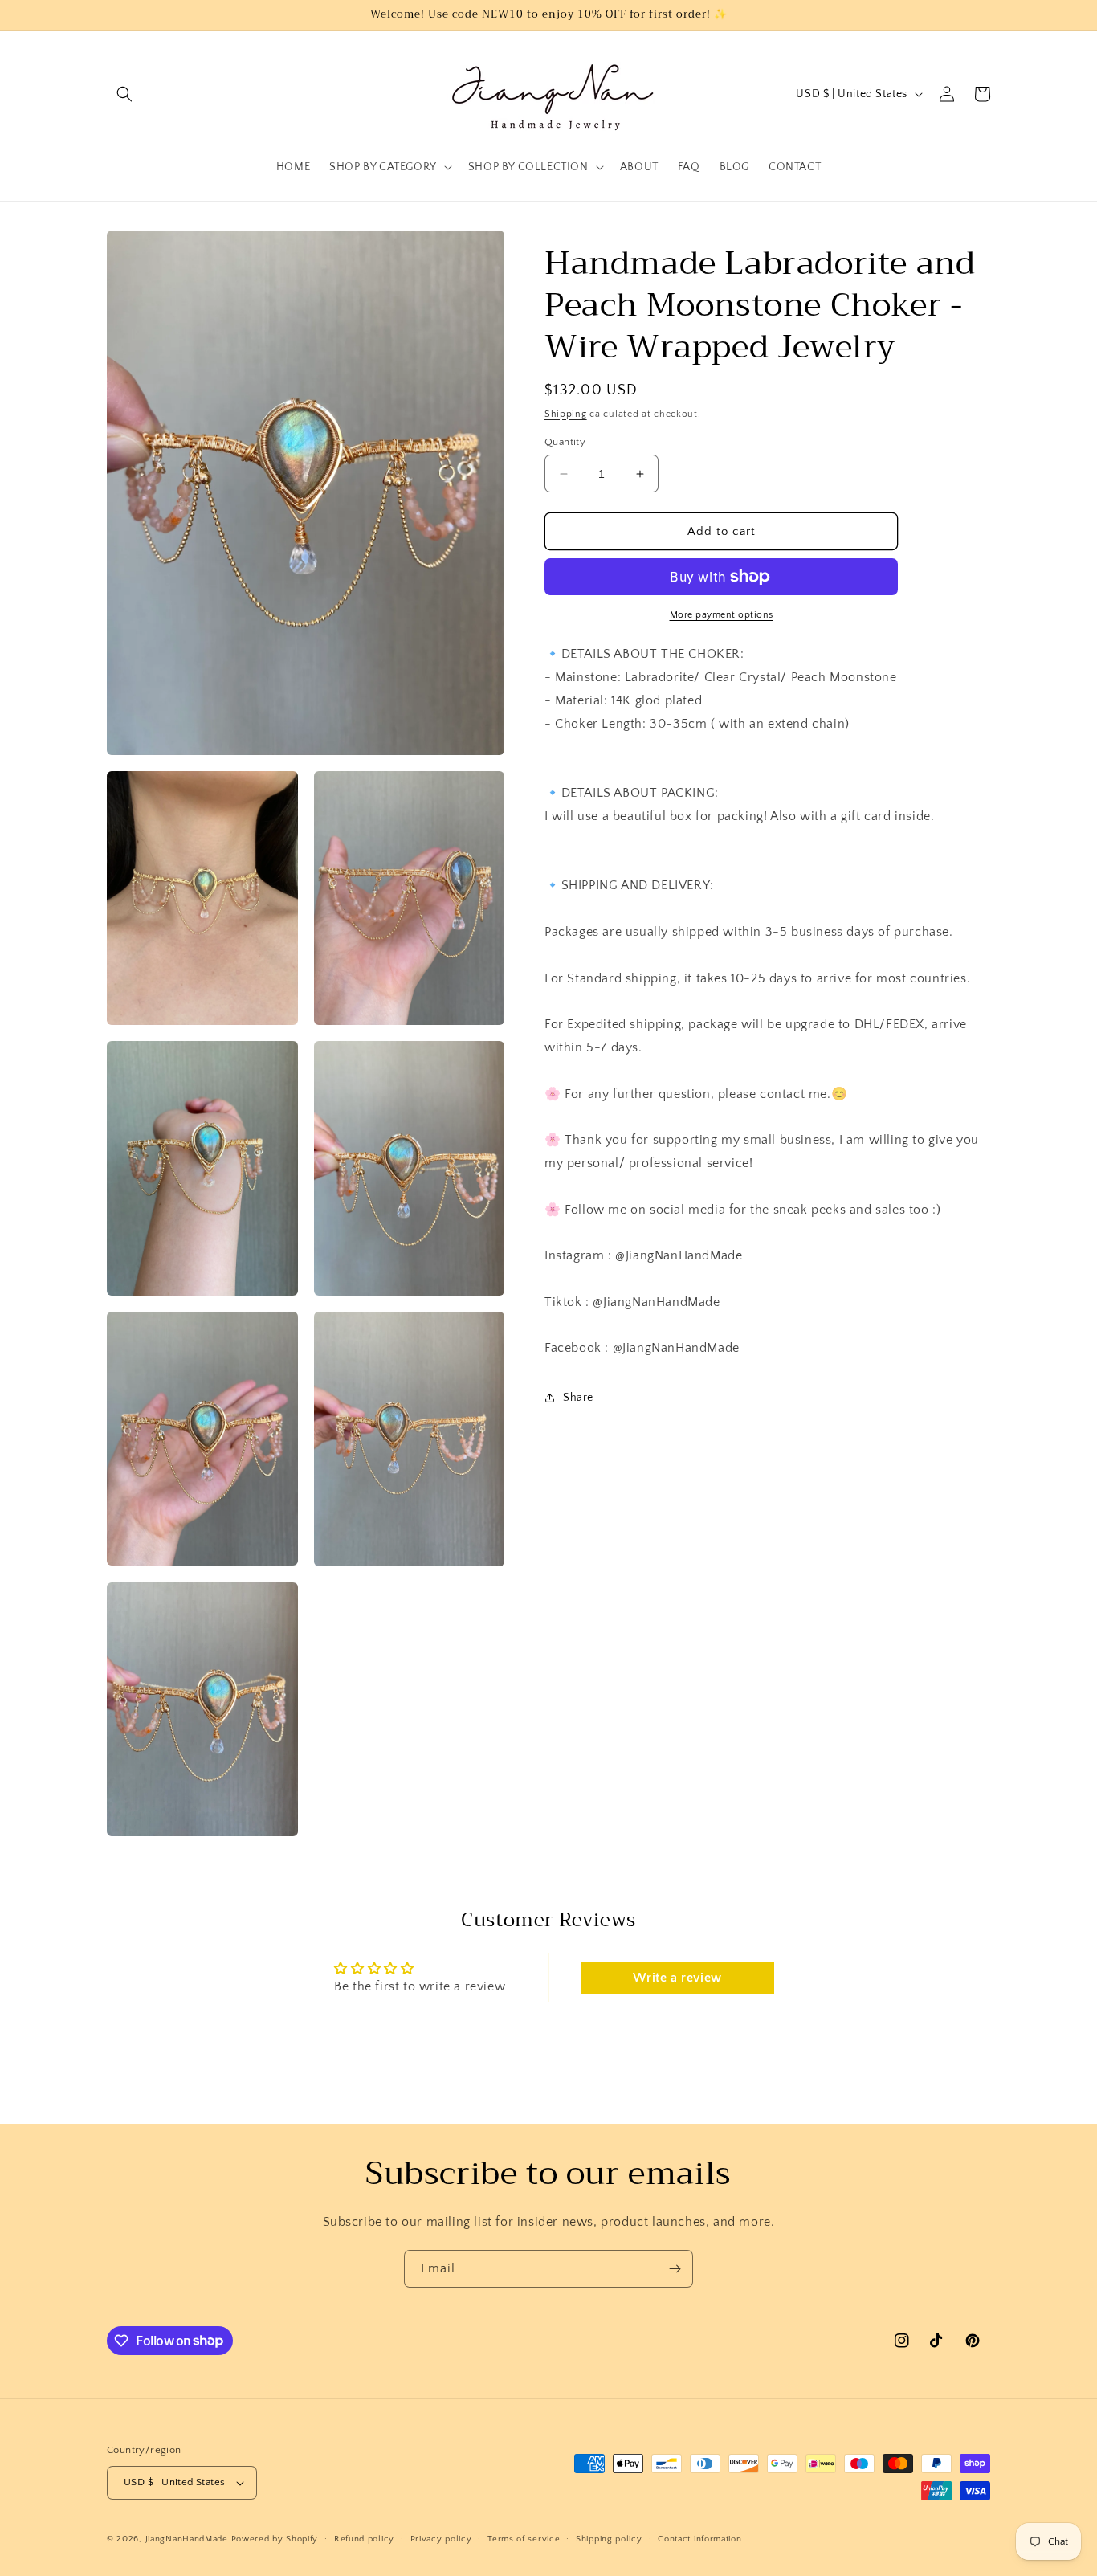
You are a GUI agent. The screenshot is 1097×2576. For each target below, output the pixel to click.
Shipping (566, 414)
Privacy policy (441, 2539)
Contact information (699, 2539)
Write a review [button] (677, 1978)
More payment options (722, 615)
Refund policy (364, 2539)
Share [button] (578, 1398)
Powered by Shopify (275, 2539)
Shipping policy (609, 2539)
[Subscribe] (675, 2269)
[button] (124, 94)
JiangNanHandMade (187, 2539)
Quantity (565, 442)
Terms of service (524, 2539)
